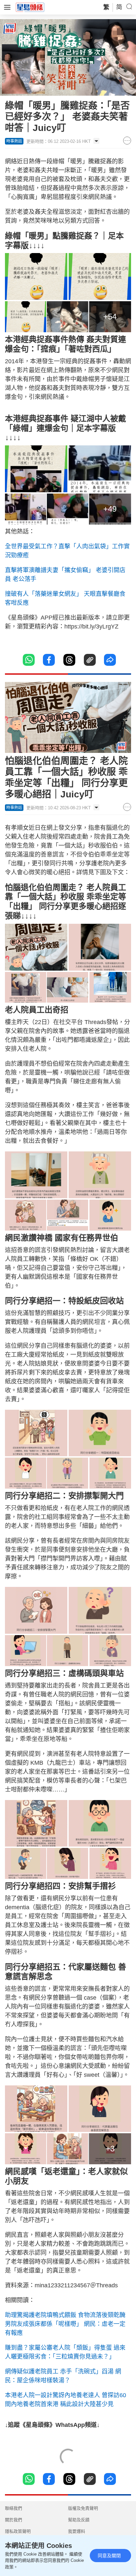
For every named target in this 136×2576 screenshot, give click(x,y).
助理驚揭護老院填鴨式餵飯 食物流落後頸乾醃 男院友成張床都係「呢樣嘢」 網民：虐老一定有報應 (65, 2324)
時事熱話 (14, 141)
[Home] (30, 7)
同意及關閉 (109, 2556)
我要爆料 (77, 2531)
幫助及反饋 (79, 2520)
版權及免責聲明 (83, 2508)
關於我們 (14, 2520)
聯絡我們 (14, 2508)
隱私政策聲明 (18, 2531)
